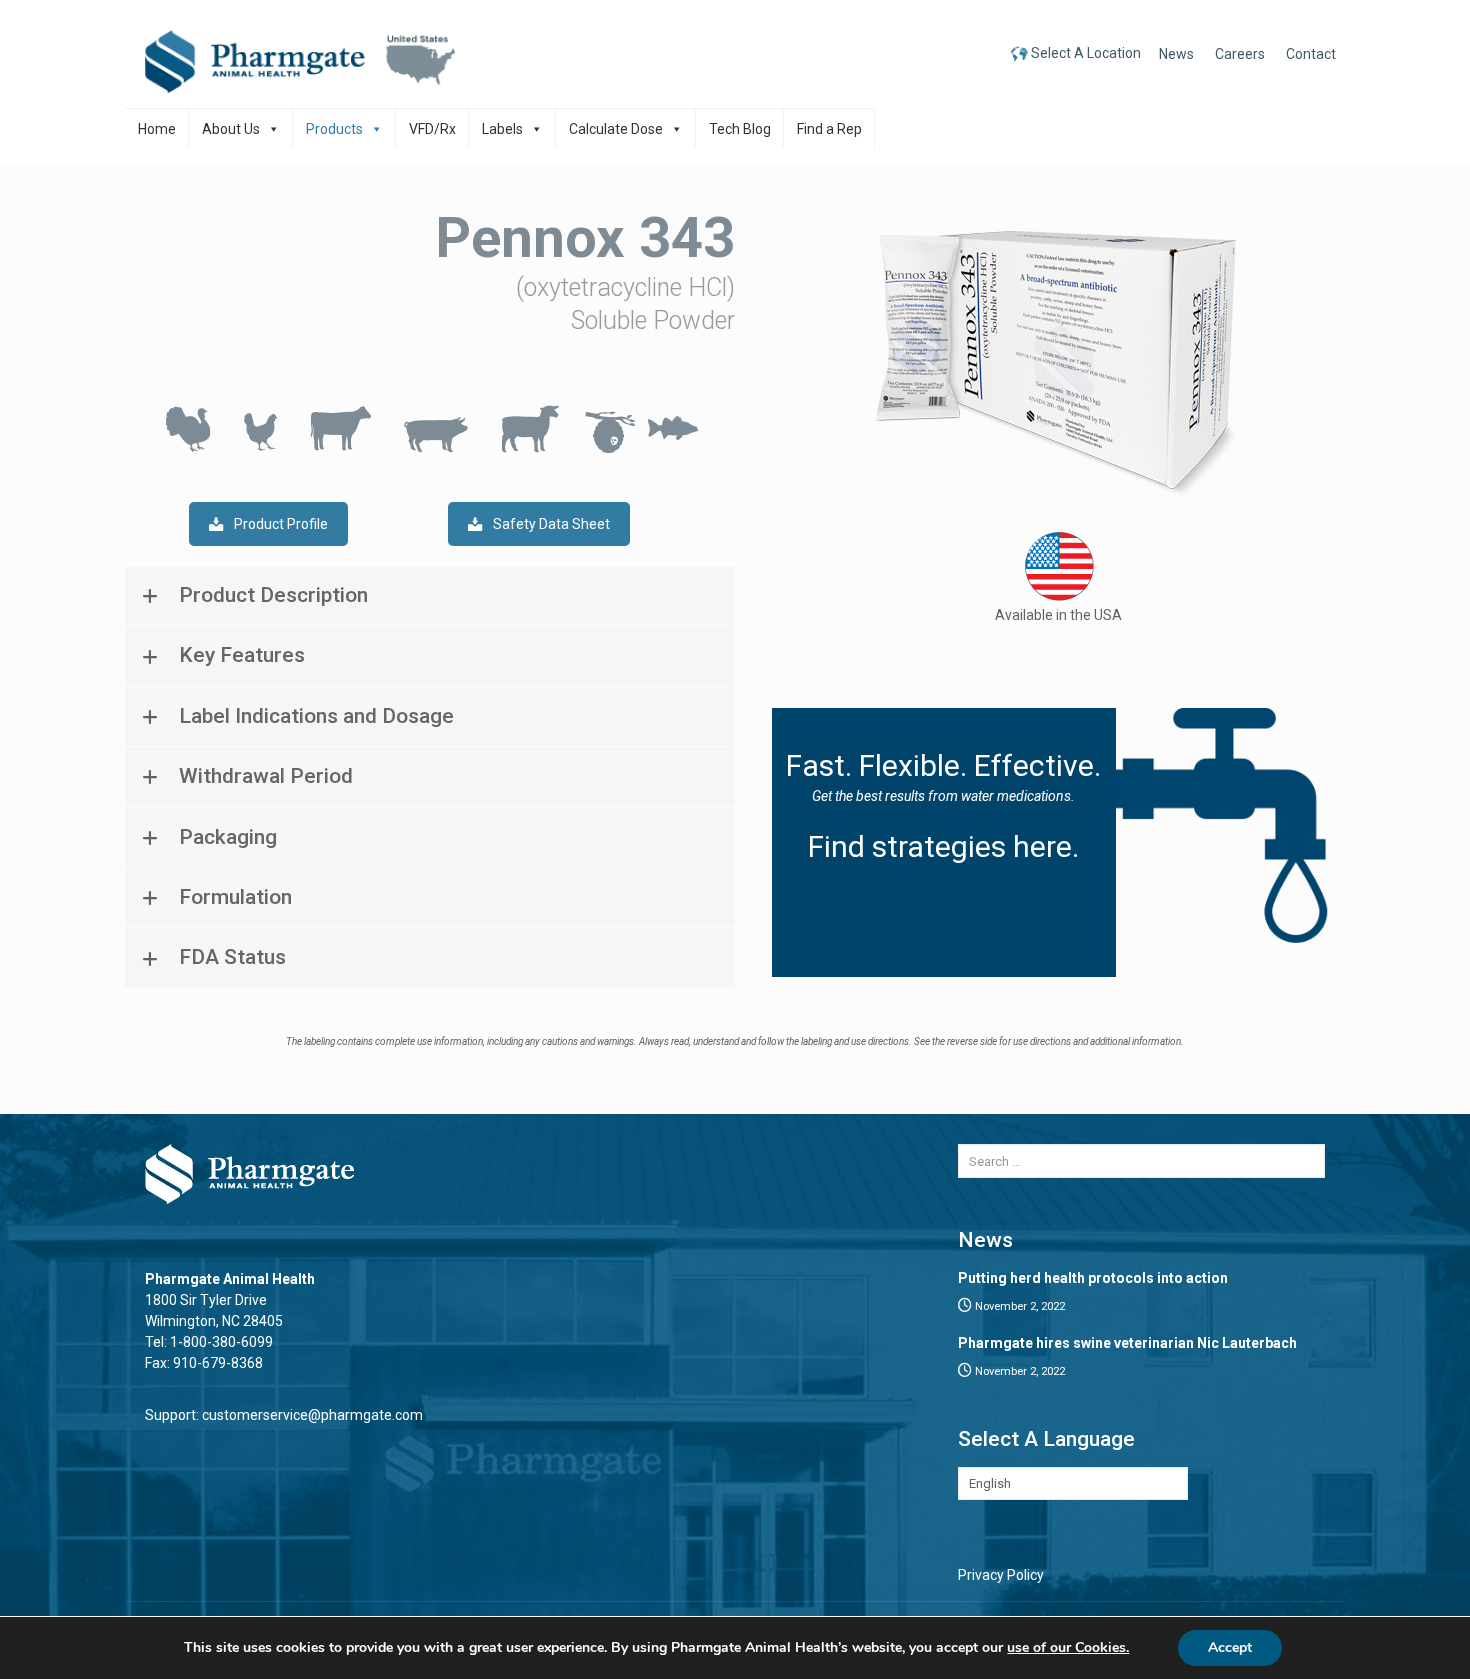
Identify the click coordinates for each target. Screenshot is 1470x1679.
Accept (1230, 1647)
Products (334, 129)
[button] (430, 595)
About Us (231, 129)
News (1176, 54)
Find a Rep (829, 129)
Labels (502, 129)
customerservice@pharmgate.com (312, 1415)
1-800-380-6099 (221, 1342)
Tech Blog (740, 129)
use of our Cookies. (1068, 1647)
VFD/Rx (432, 129)
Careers (1240, 54)
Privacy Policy (1001, 1575)
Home (157, 129)
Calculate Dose (616, 129)
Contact (1311, 54)
